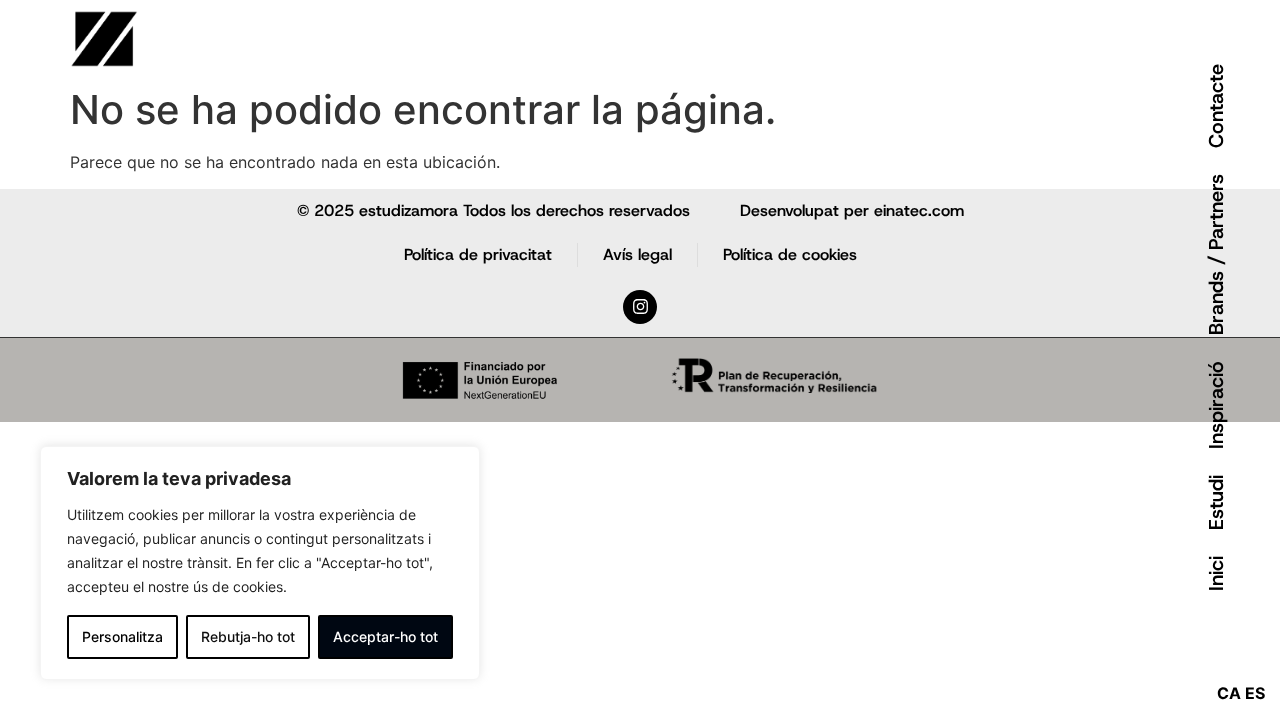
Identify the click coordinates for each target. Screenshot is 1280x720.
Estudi (1216, 502)
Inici (1216, 573)
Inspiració (1216, 405)
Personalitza (122, 636)
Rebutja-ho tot (248, 636)
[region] (260, 563)
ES (1255, 693)
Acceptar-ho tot (385, 636)
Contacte (1216, 106)
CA (1229, 693)
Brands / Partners (1216, 254)
